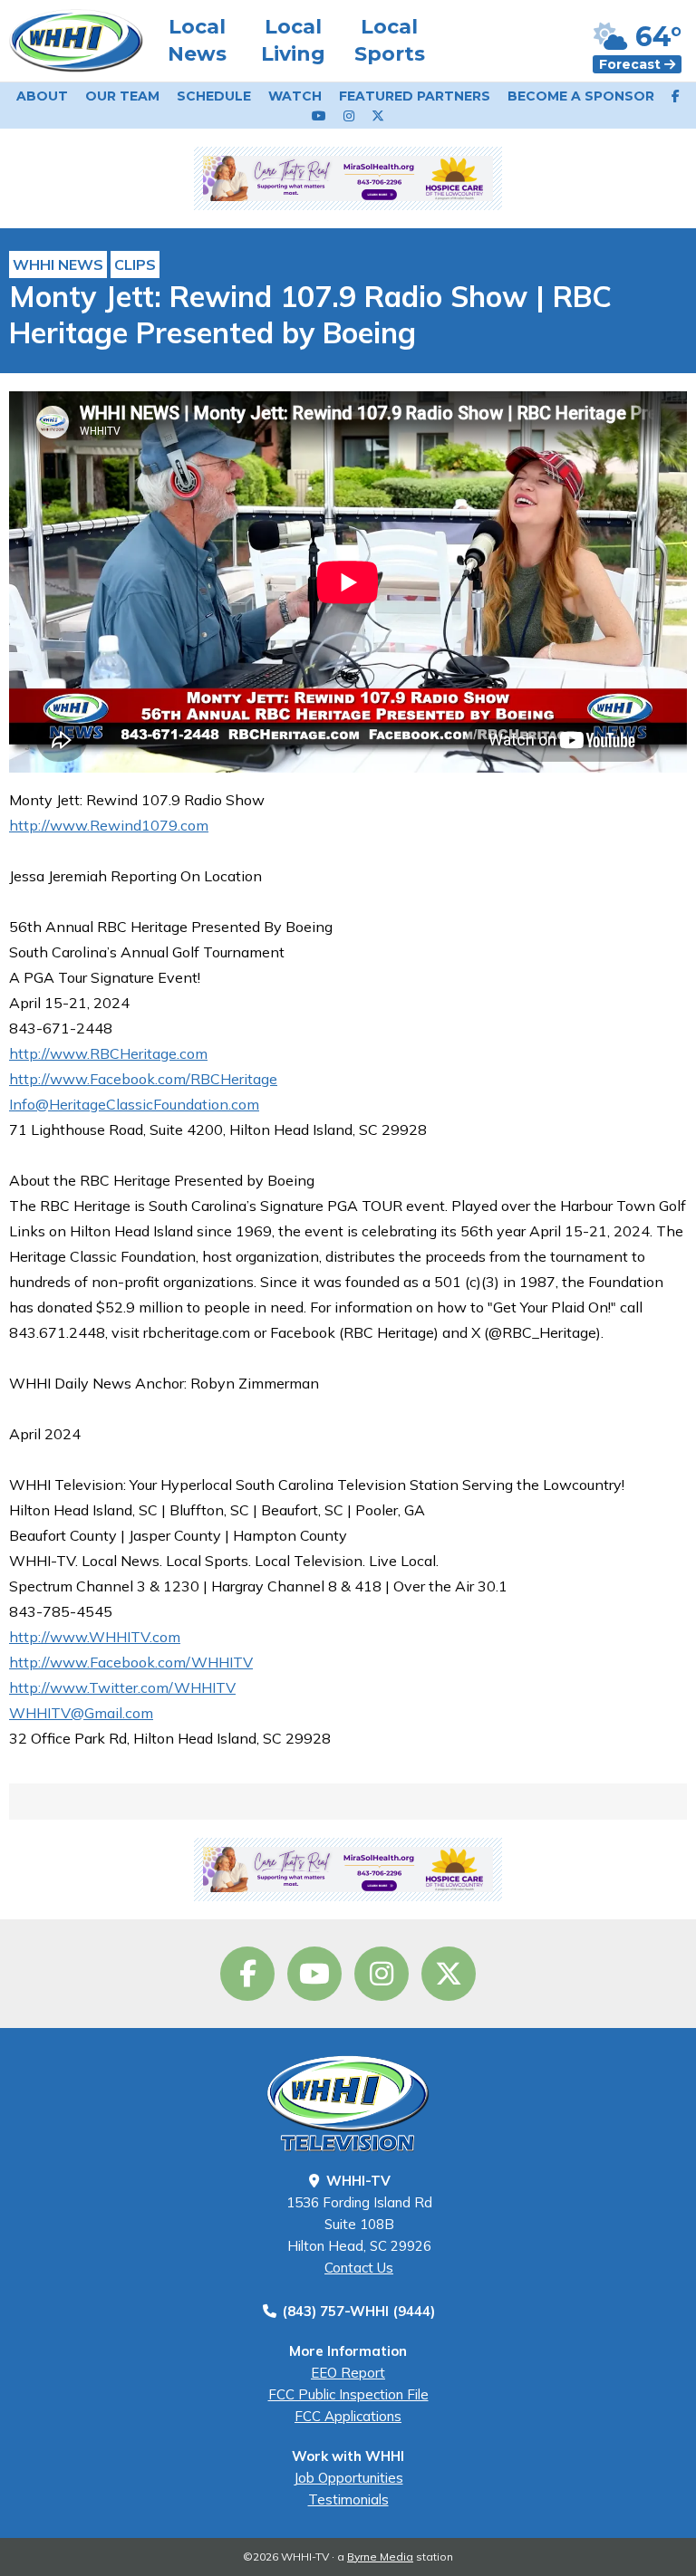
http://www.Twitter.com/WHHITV (122, 1687)
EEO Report (348, 2373)
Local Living (293, 40)
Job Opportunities (348, 2478)
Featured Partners (415, 96)
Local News (197, 40)
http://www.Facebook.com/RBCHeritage (143, 1079)
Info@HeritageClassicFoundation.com (134, 1104)
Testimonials (348, 2499)
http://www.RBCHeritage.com (108, 1053)
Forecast (632, 64)
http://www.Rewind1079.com (109, 825)
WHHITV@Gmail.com (81, 1713)
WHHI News (58, 264)
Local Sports (390, 40)
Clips (135, 264)
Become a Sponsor (581, 96)
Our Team (122, 96)
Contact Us (359, 2268)
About (42, 96)
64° (655, 37)
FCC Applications (348, 2416)
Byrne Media (380, 2557)
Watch (295, 96)
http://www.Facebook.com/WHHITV (131, 1662)
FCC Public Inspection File (348, 2394)
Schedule (214, 96)
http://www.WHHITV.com (95, 1637)
